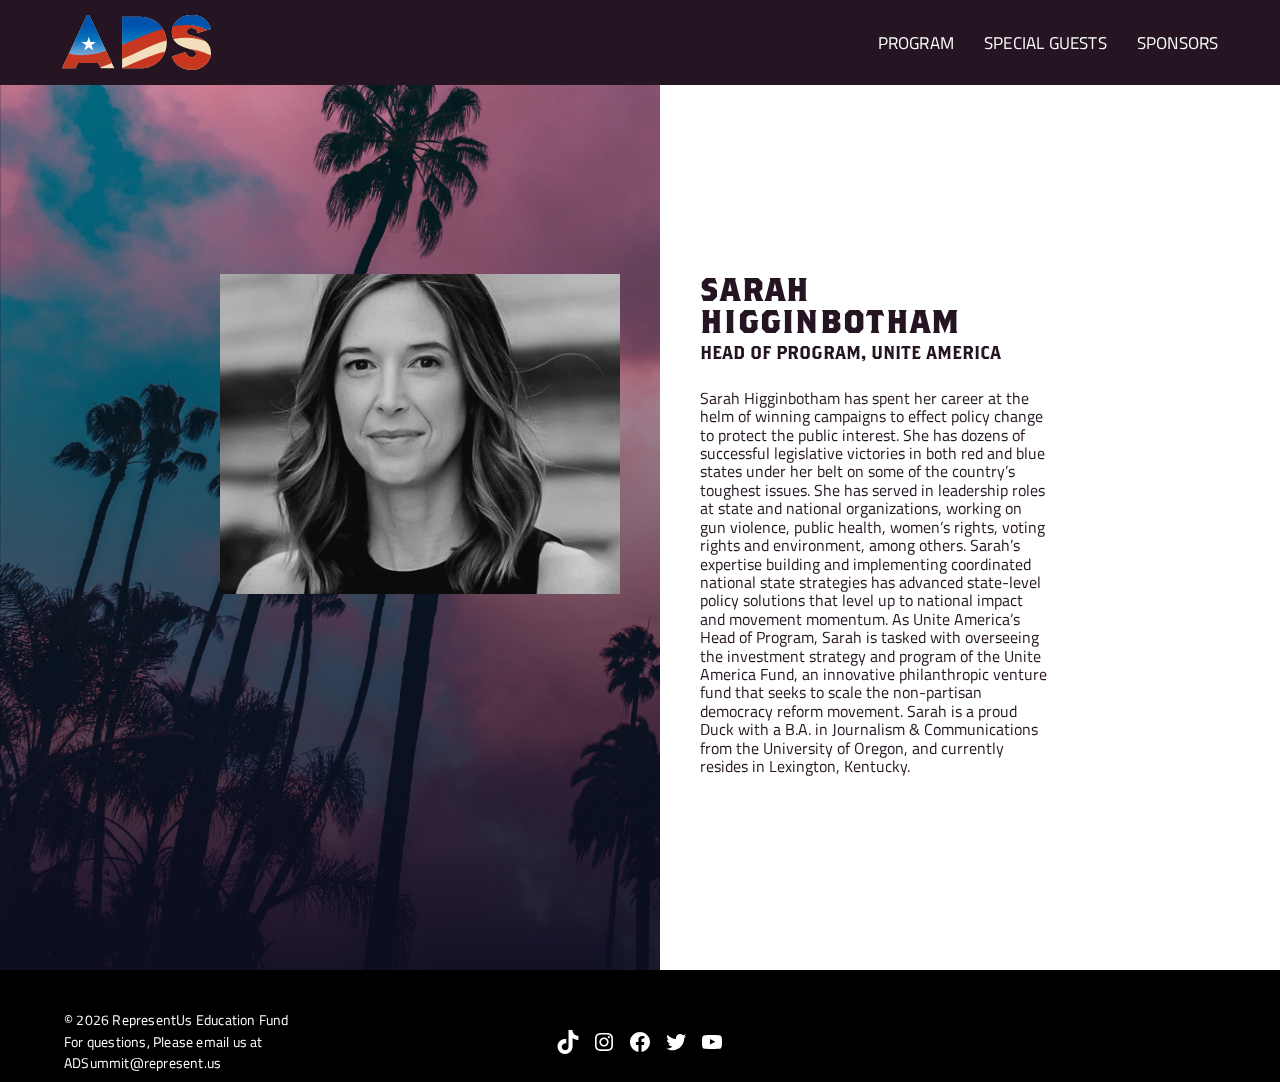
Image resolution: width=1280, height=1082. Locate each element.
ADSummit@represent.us (142, 1063)
